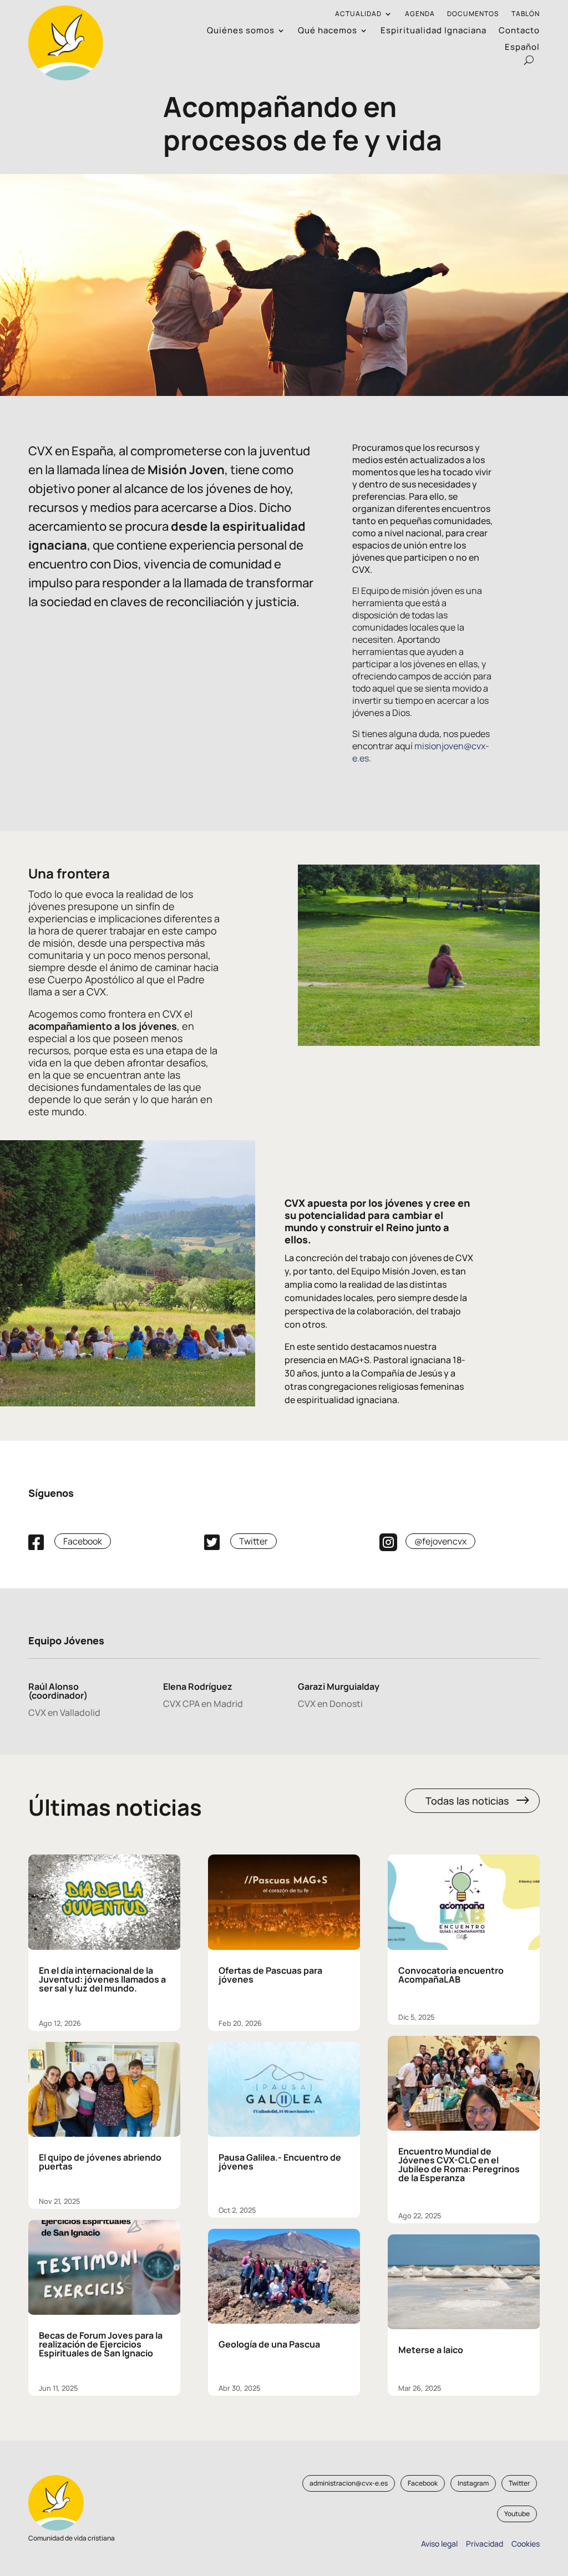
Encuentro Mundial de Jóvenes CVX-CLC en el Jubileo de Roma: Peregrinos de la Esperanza (459, 2165)
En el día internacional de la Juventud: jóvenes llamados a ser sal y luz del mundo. (102, 1979)
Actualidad (358, 14)
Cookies (526, 2544)
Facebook (83, 1541)
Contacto (519, 31)
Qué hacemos (328, 31)
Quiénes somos (241, 31)
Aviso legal (439, 2544)
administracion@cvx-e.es (349, 2483)
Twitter (253, 1541)
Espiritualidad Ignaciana (433, 31)
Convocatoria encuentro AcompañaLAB (451, 1975)
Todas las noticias (467, 1801)
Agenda (420, 14)
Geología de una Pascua (269, 2344)
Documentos (473, 14)
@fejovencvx (440, 1541)
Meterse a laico (431, 2350)
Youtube (517, 2514)
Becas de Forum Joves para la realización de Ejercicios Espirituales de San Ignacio (101, 2344)
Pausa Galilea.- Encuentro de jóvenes (280, 2162)
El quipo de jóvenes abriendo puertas (100, 2162)
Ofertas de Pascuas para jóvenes (270, 1975)
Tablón (526, 14)
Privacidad (483, 2544)
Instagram (473, 2483)
